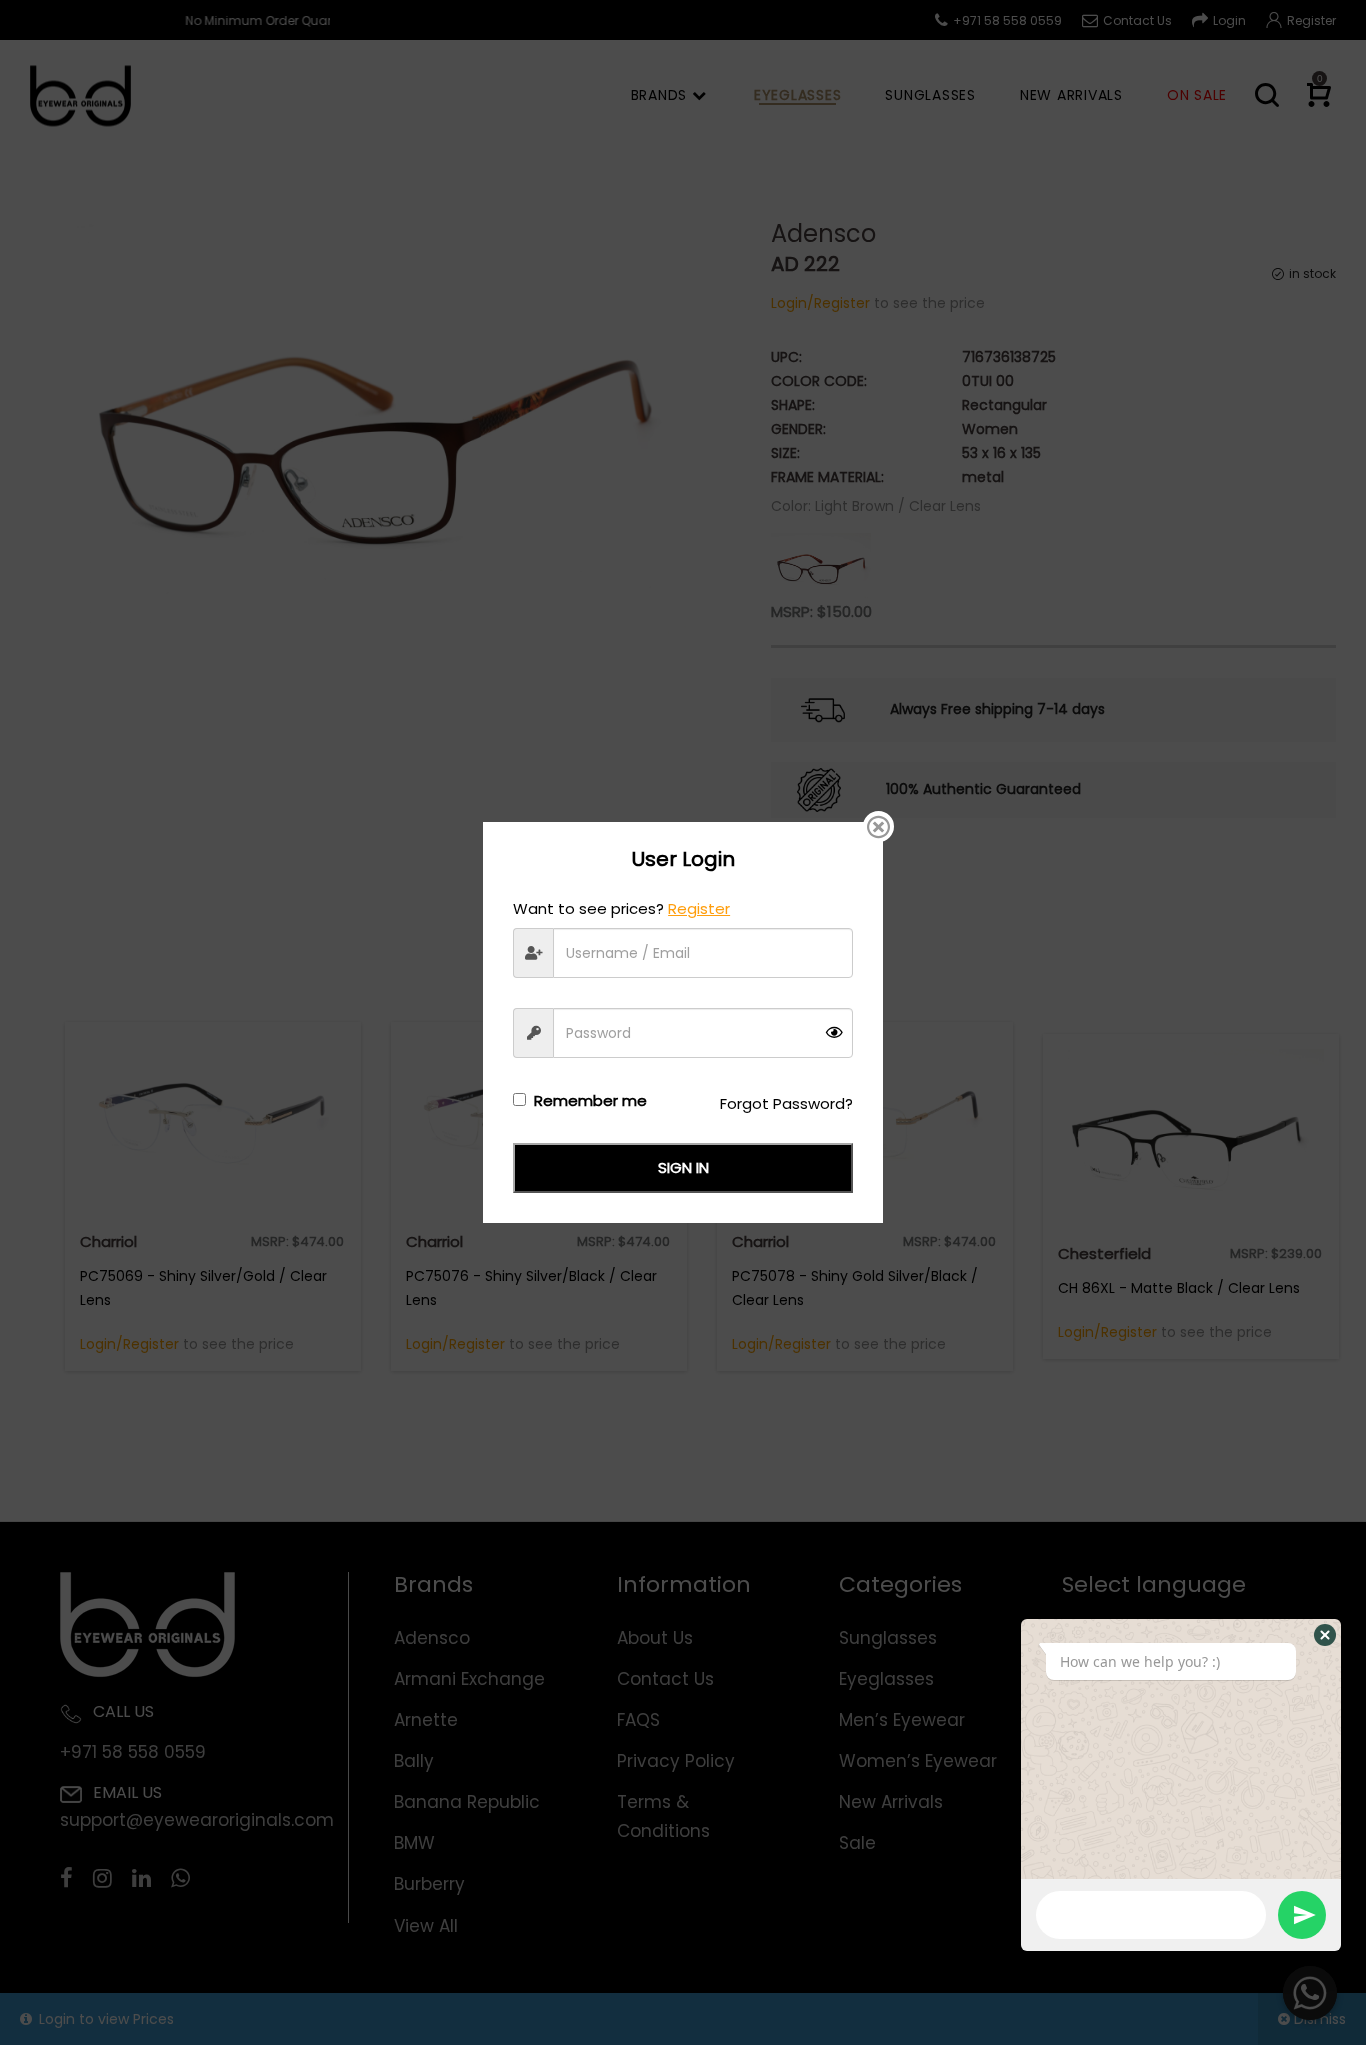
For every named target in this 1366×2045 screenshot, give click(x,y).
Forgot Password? (786, 1103)
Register (699, 908)
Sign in (683, 1167)
